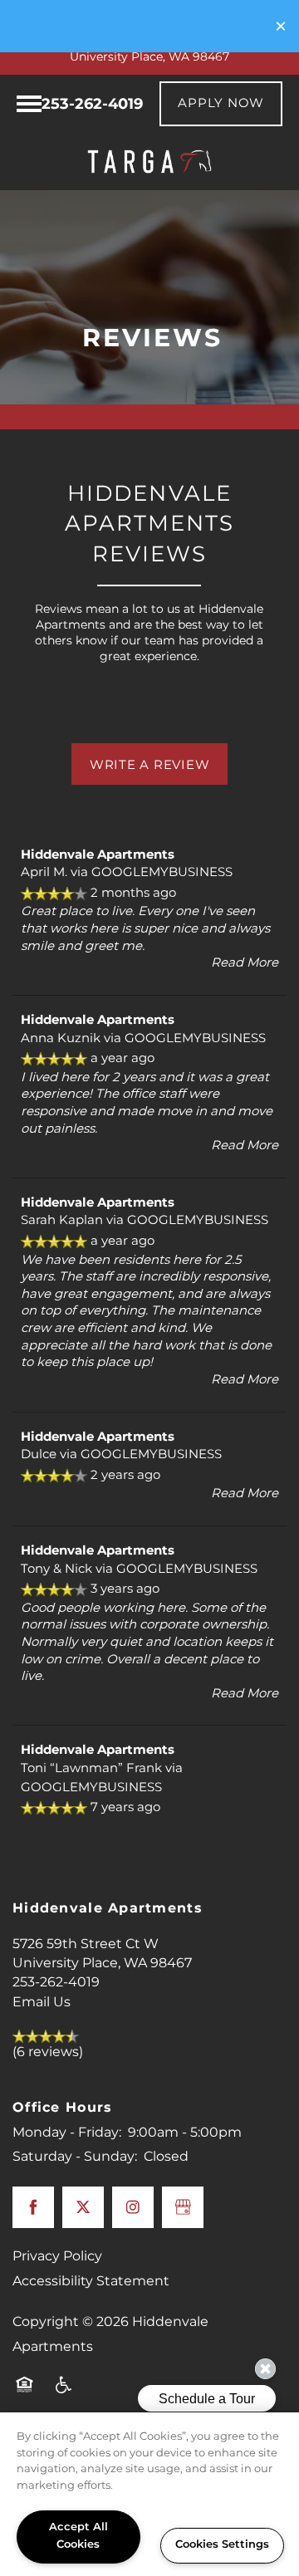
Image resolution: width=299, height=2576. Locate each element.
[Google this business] (183, 2207)
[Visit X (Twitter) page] (83, 2207)
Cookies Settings (222, 2545)
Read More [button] (245, 963)
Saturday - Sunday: (75, 2157)
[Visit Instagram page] (133, 2207)
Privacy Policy (57, 2256)
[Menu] (29, 104)
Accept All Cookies (78, 2536)
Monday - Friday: (67, 2133)
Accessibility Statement (91, 2281)
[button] (281, 26)
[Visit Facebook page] (33, 2207)
